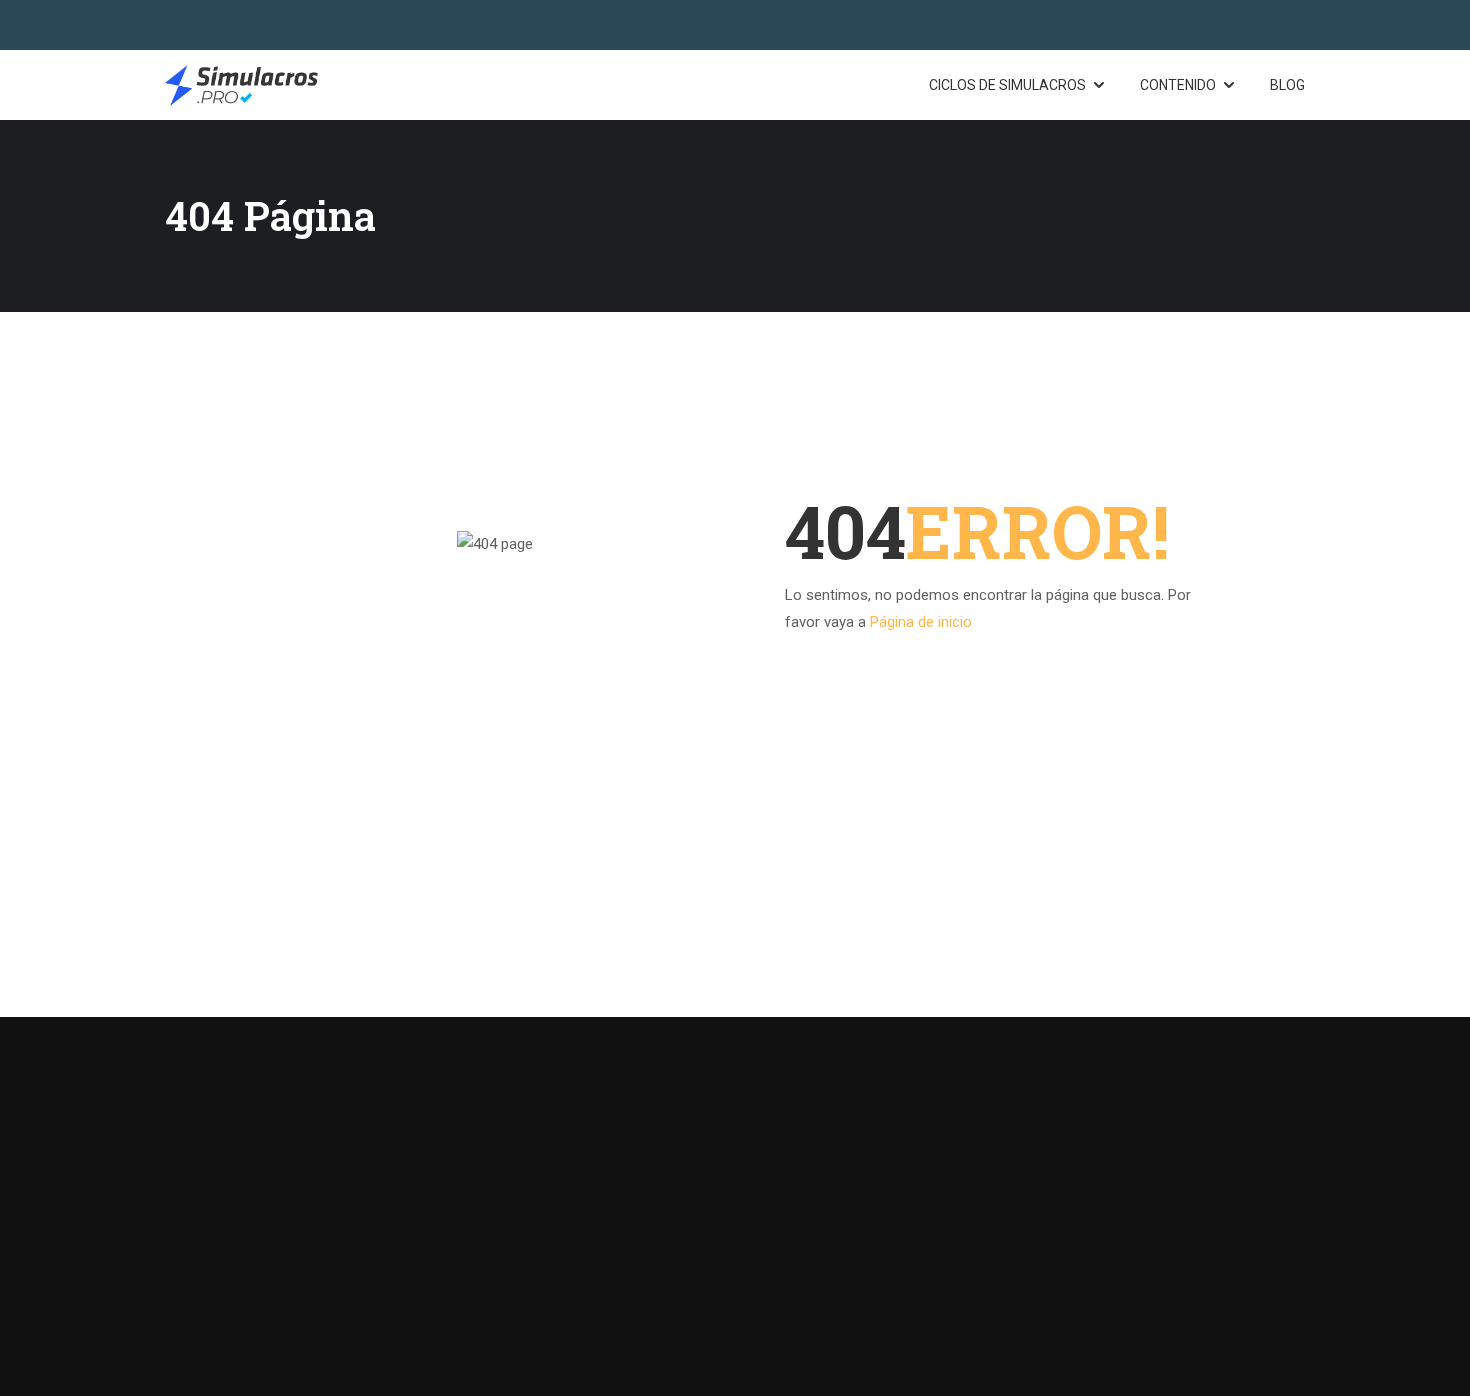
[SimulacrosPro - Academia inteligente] (241, 85)
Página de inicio (921, 622)
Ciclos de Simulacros (1007, 85)
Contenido (1178, 85)
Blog (1287, 85)
